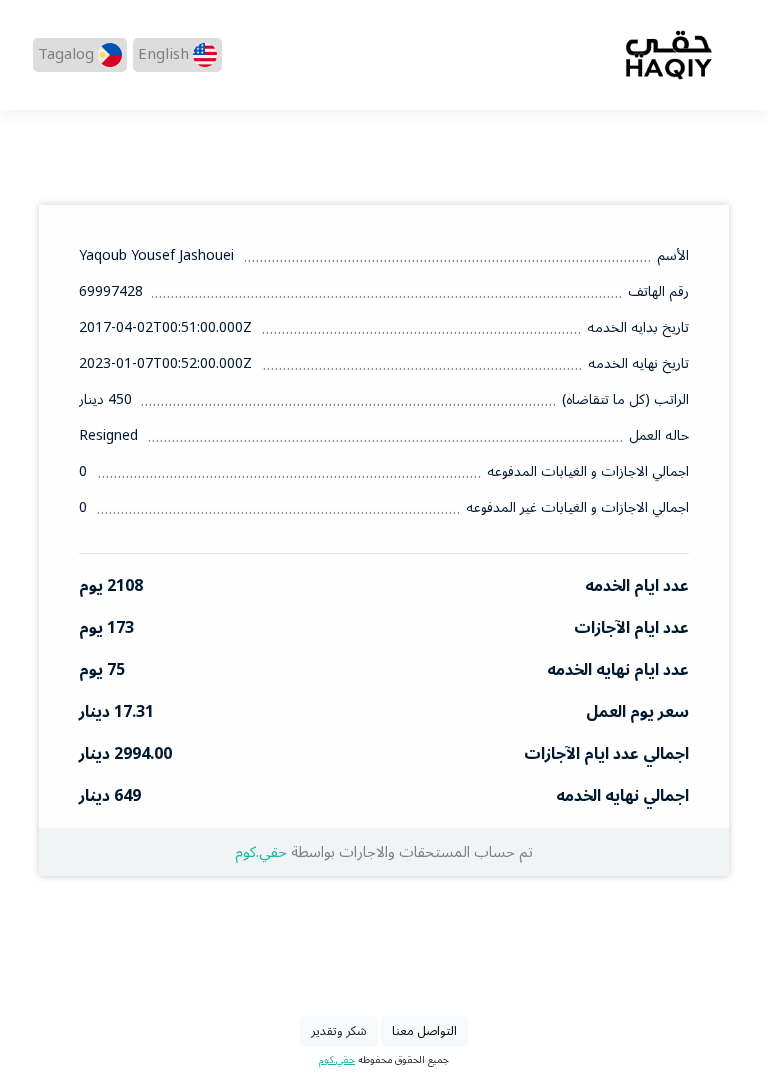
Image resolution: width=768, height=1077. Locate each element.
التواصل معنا (424, 1031)
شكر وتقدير (339, 1031)
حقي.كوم (261, 852)
